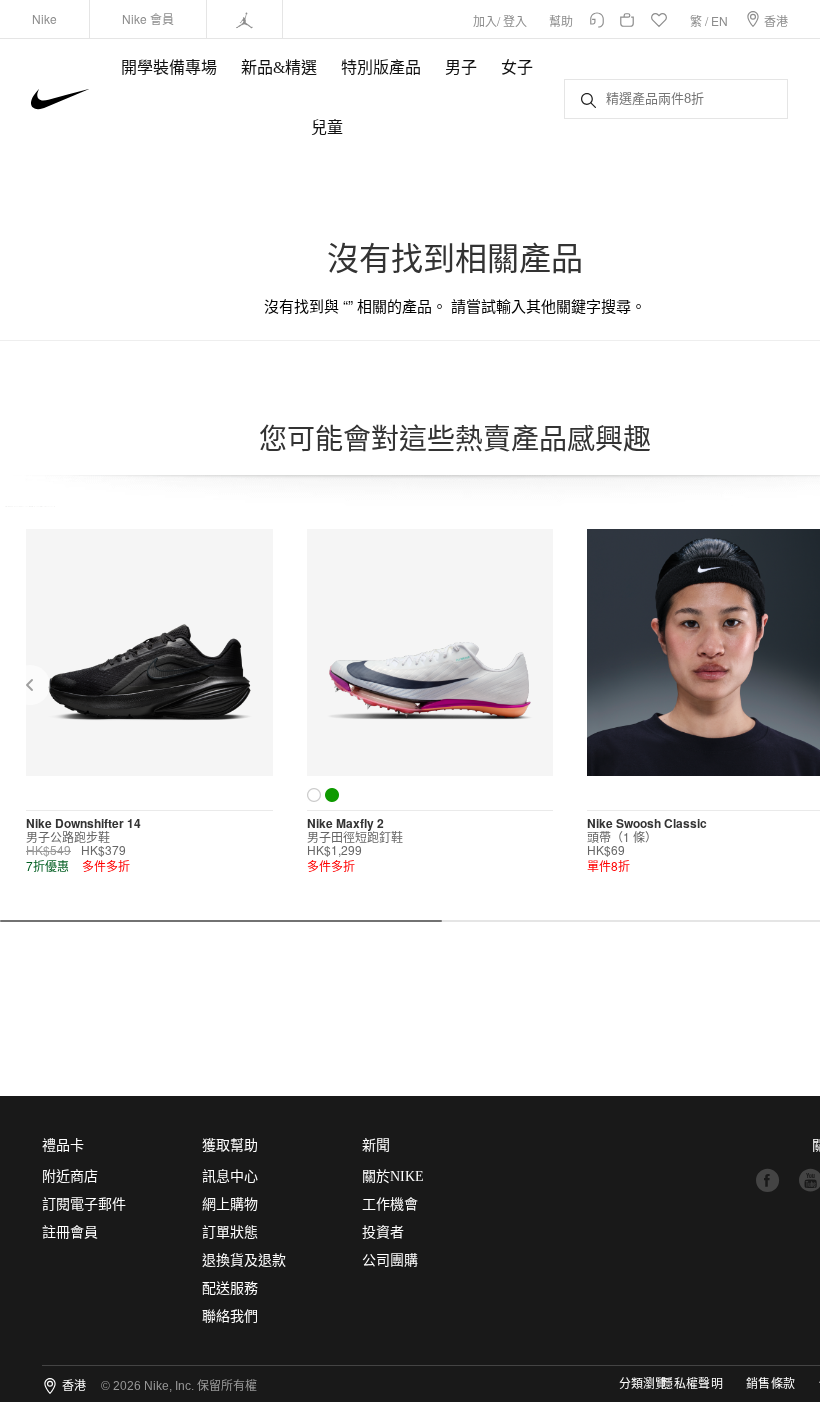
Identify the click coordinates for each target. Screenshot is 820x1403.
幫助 (561, 20)
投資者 (383, 1232)
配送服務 (230, 1288)
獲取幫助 (230, 1145)
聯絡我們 (230, 1316)
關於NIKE (393, 1176)
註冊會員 (70, 1232)
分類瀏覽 (643, 1384)
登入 (515, 20)
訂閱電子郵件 (84, 1204)
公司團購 (390, 1260)
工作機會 (390, 1204)
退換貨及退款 (244, 1260)
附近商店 (70, 1176)
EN (719, 20)
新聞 (376, 1145)
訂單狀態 (230, 1232)
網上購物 (230, 1204)
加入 (485, 20)
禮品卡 (63, 1145)
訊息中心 (230, 1176)
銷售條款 (770, 1384)
